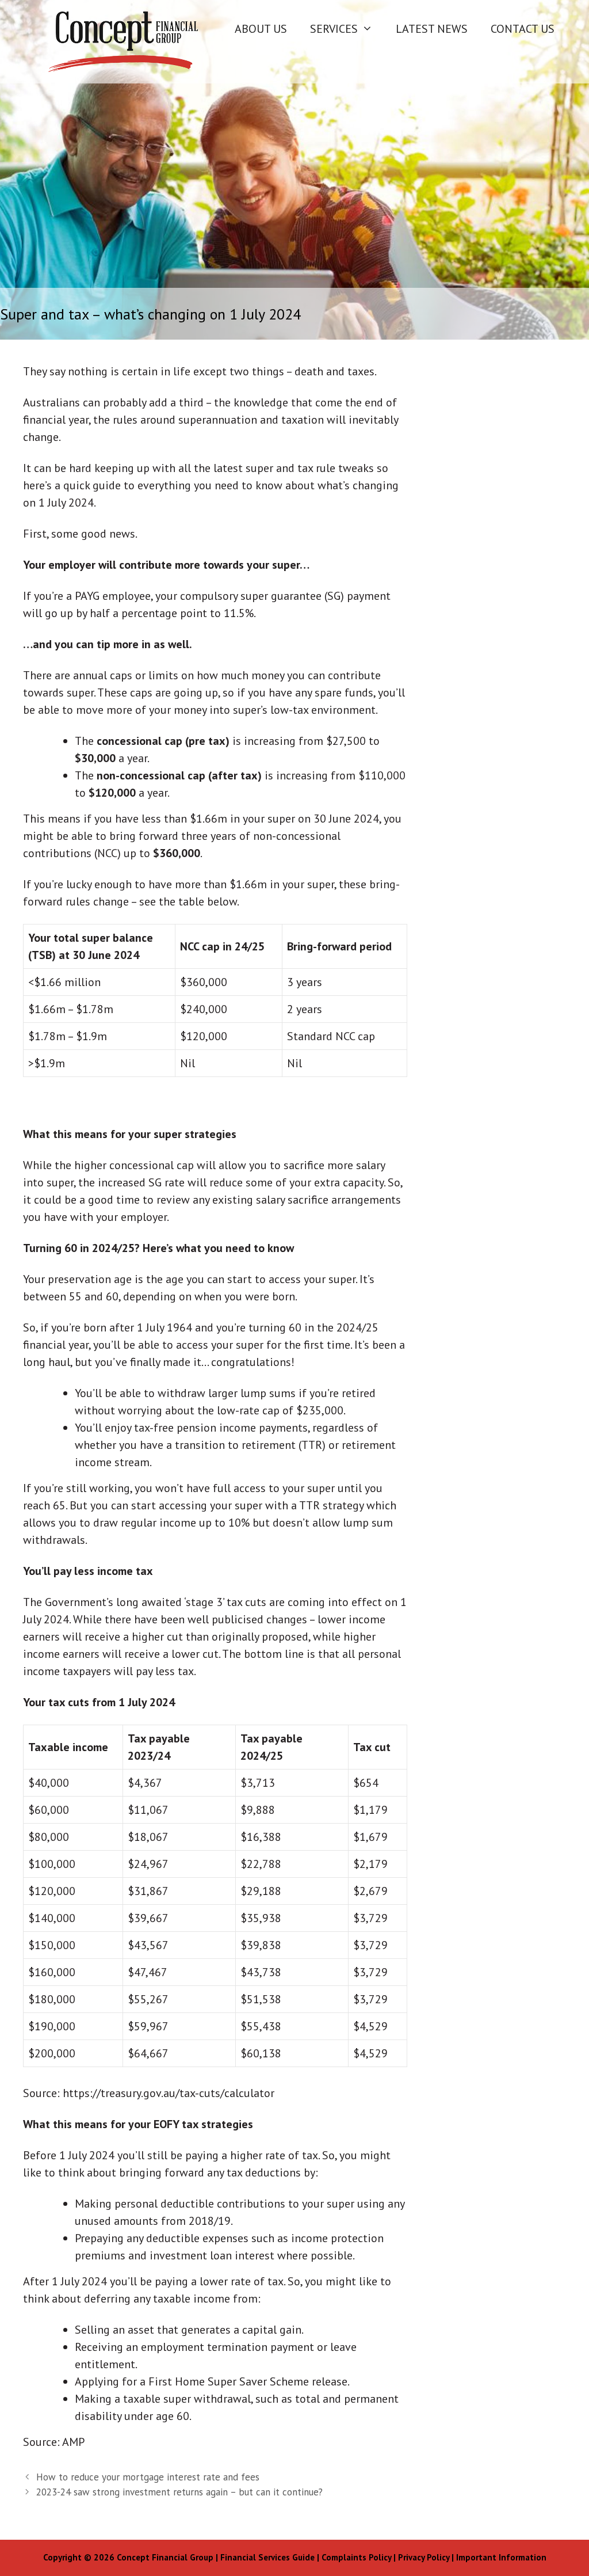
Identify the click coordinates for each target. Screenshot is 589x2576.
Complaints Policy (356, 2557)
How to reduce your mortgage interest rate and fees (148, 2477)
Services (334, 29)
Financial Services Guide (267, 2557)
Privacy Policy (424, 2557)
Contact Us (523, 29)
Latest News (432, 29)
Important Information (501, 2557)
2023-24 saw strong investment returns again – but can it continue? (179, 2492)
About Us (261, 29)
